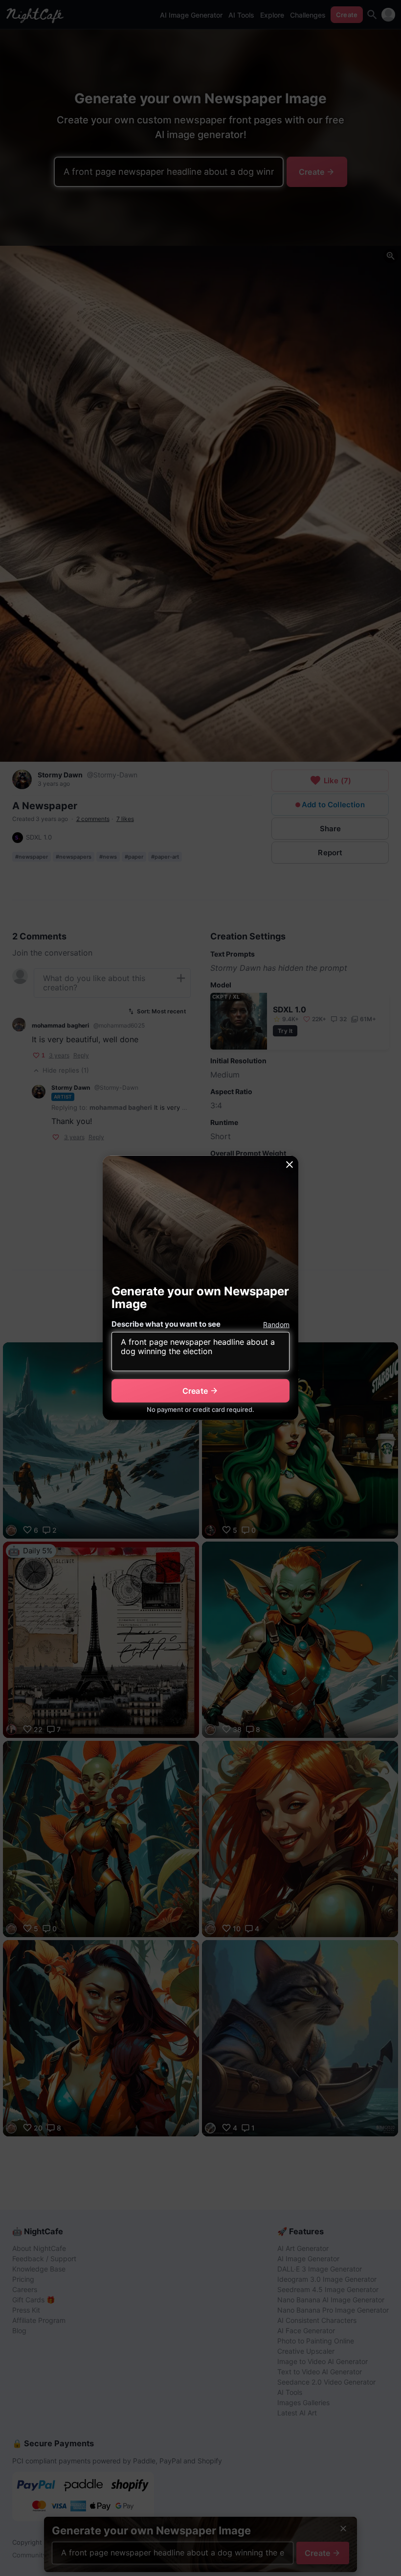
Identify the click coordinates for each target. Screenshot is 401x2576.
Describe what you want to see (166, 1324)
